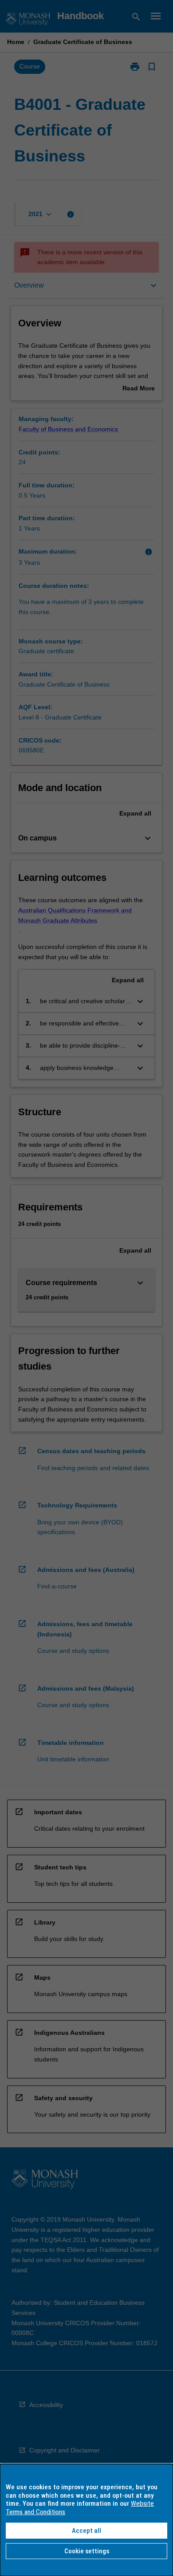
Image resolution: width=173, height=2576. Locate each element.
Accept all (86, 2531)
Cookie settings (87, 2551)
